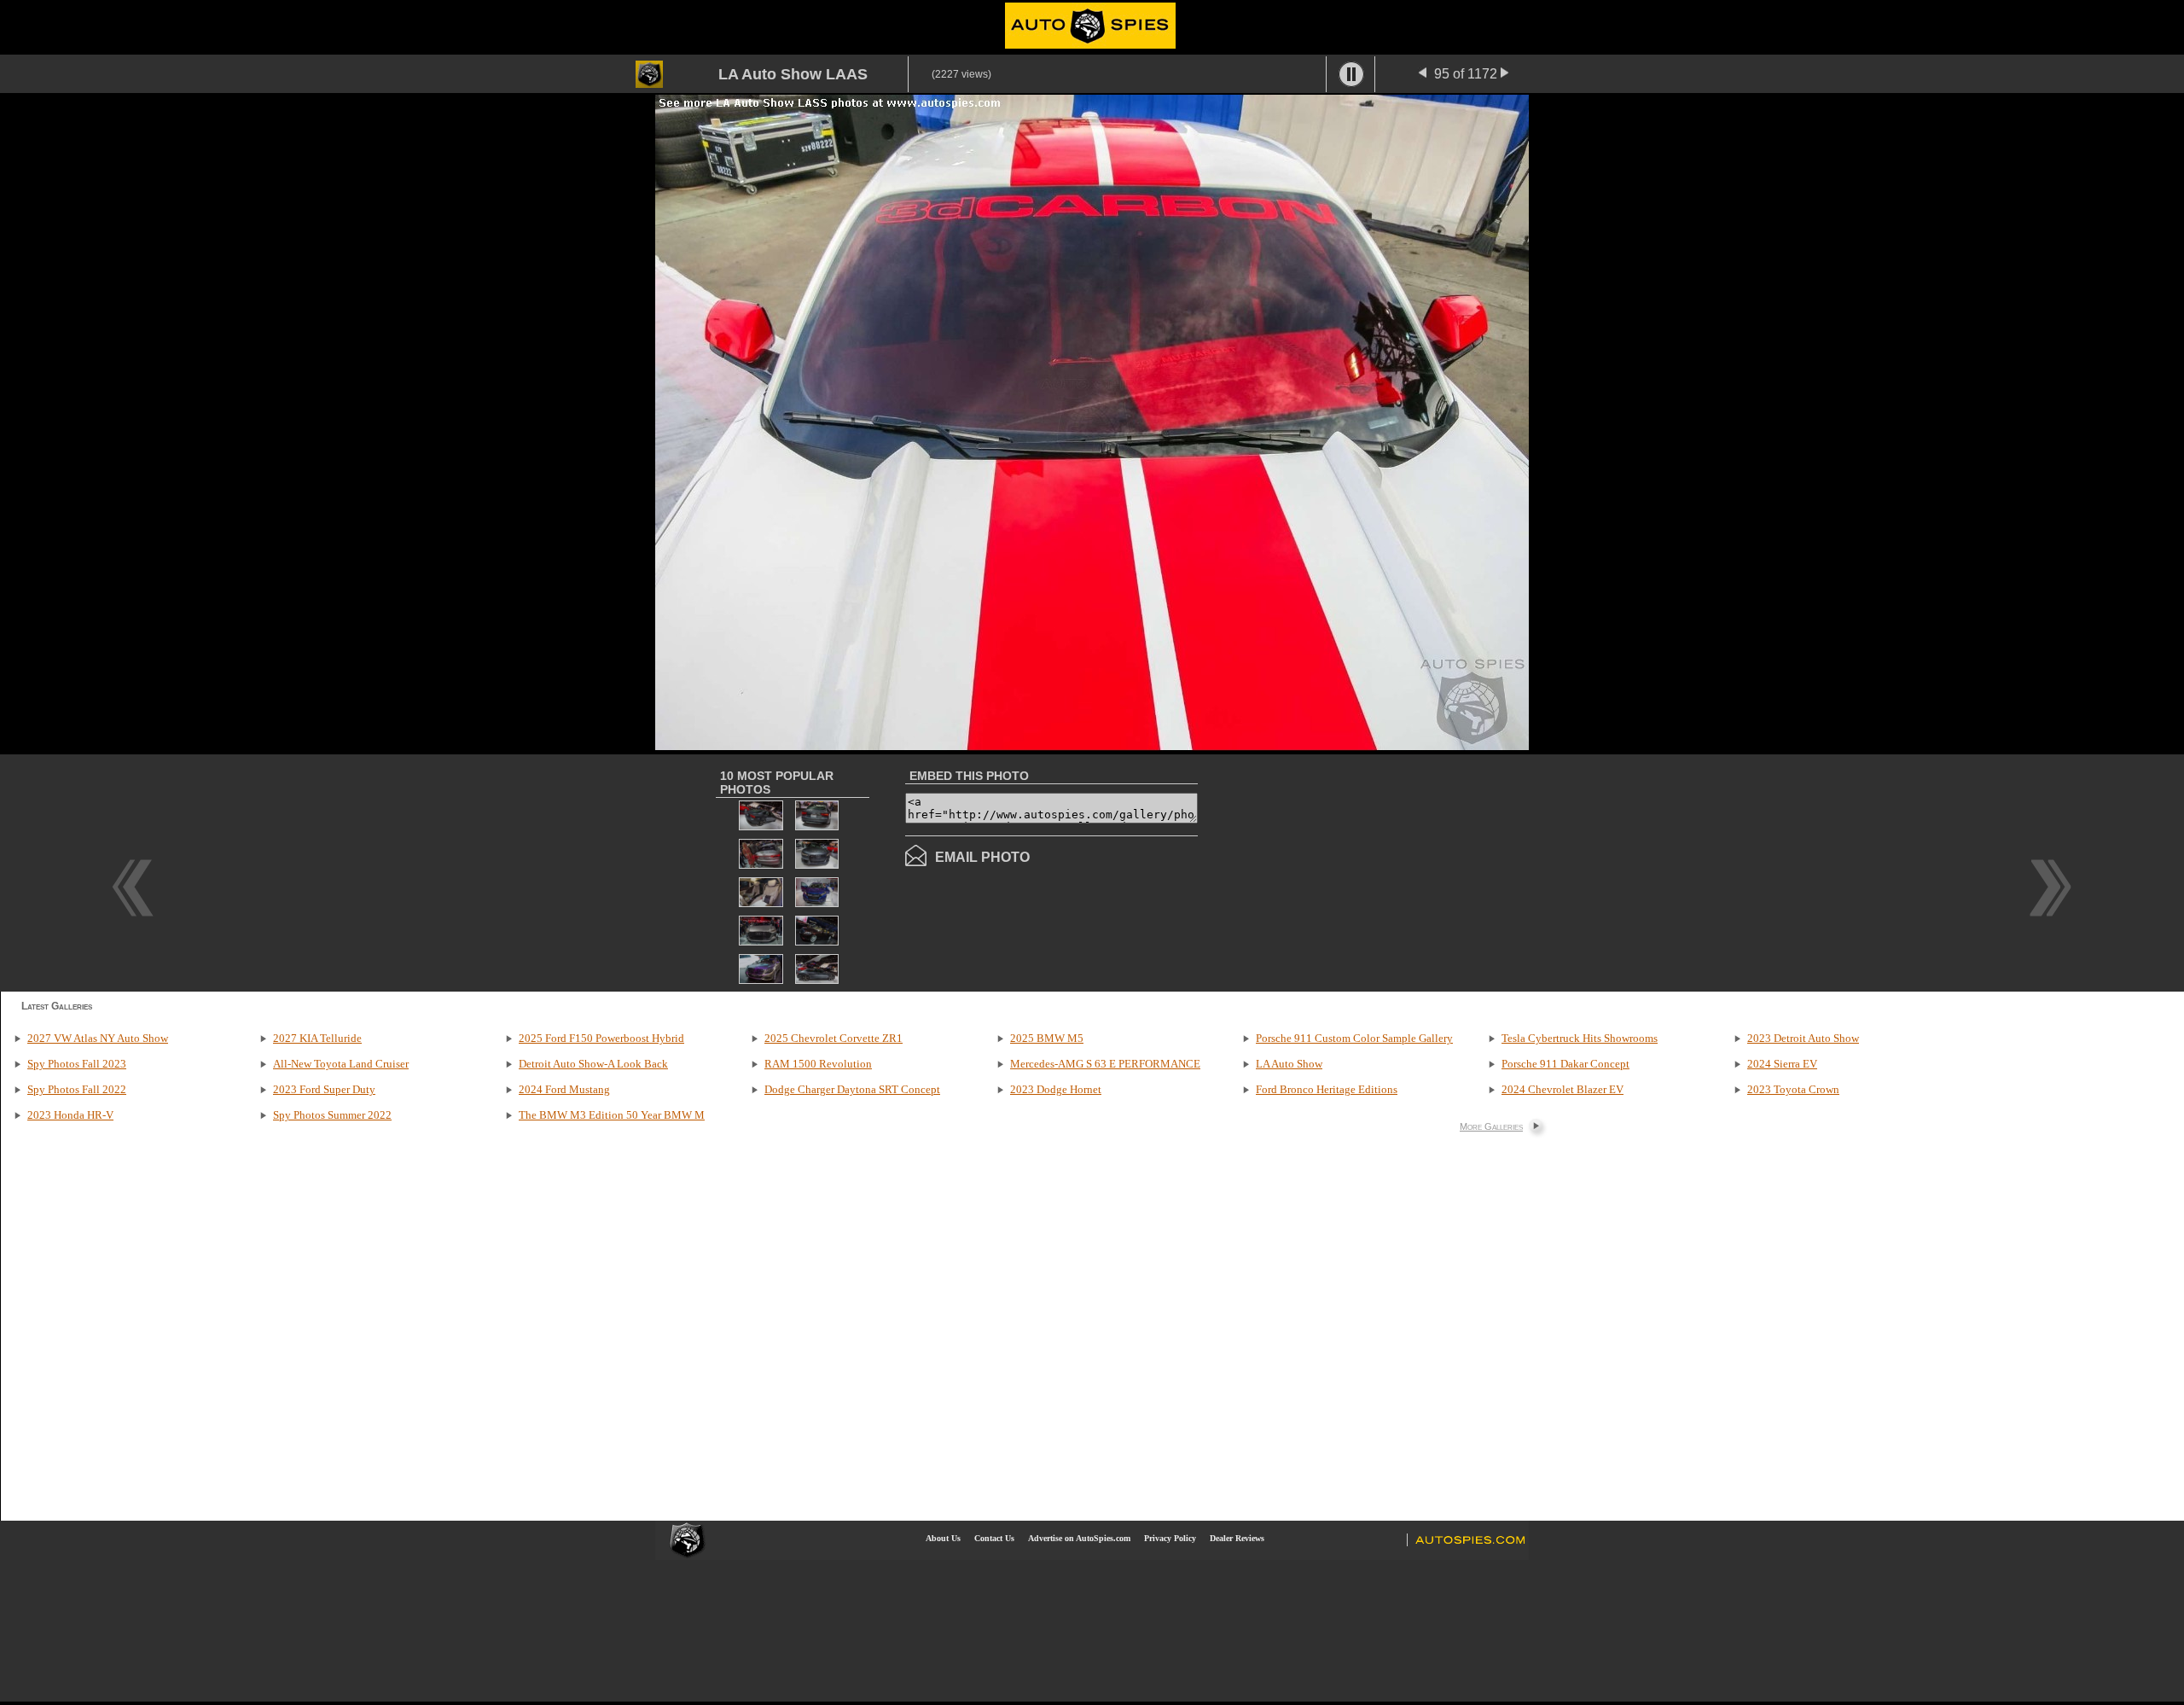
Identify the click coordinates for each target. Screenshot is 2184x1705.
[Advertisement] (1341, 871)
